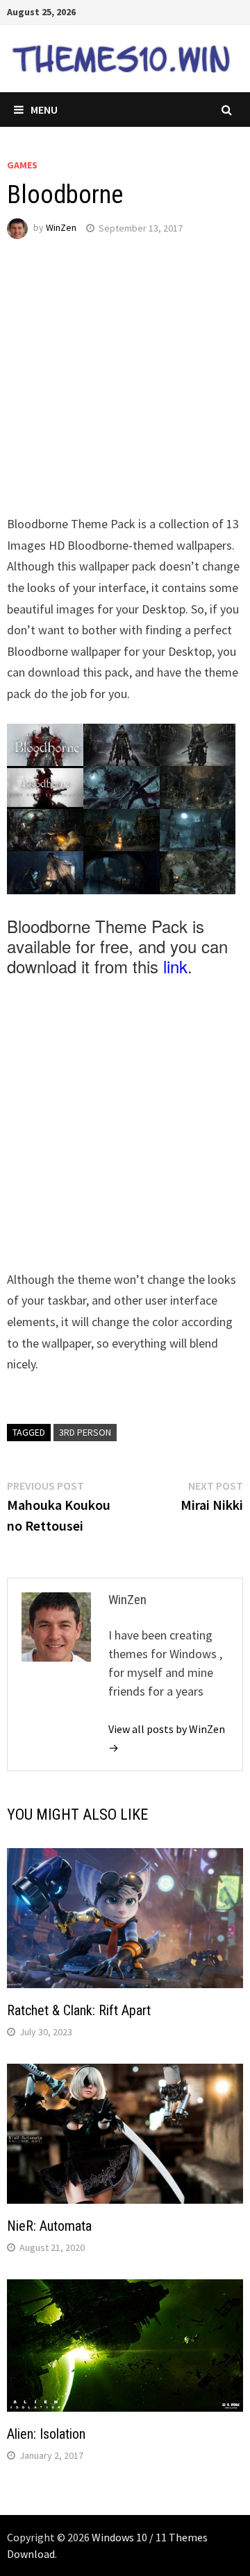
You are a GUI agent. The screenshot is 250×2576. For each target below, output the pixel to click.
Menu (44, 110)
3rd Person (85, 1432)
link (175, 966)
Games (22, 165)
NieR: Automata (49, 2226)
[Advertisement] (125, 389)
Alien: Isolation (46, 2434)
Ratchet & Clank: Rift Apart (79, 2010)
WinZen (61, 228)
